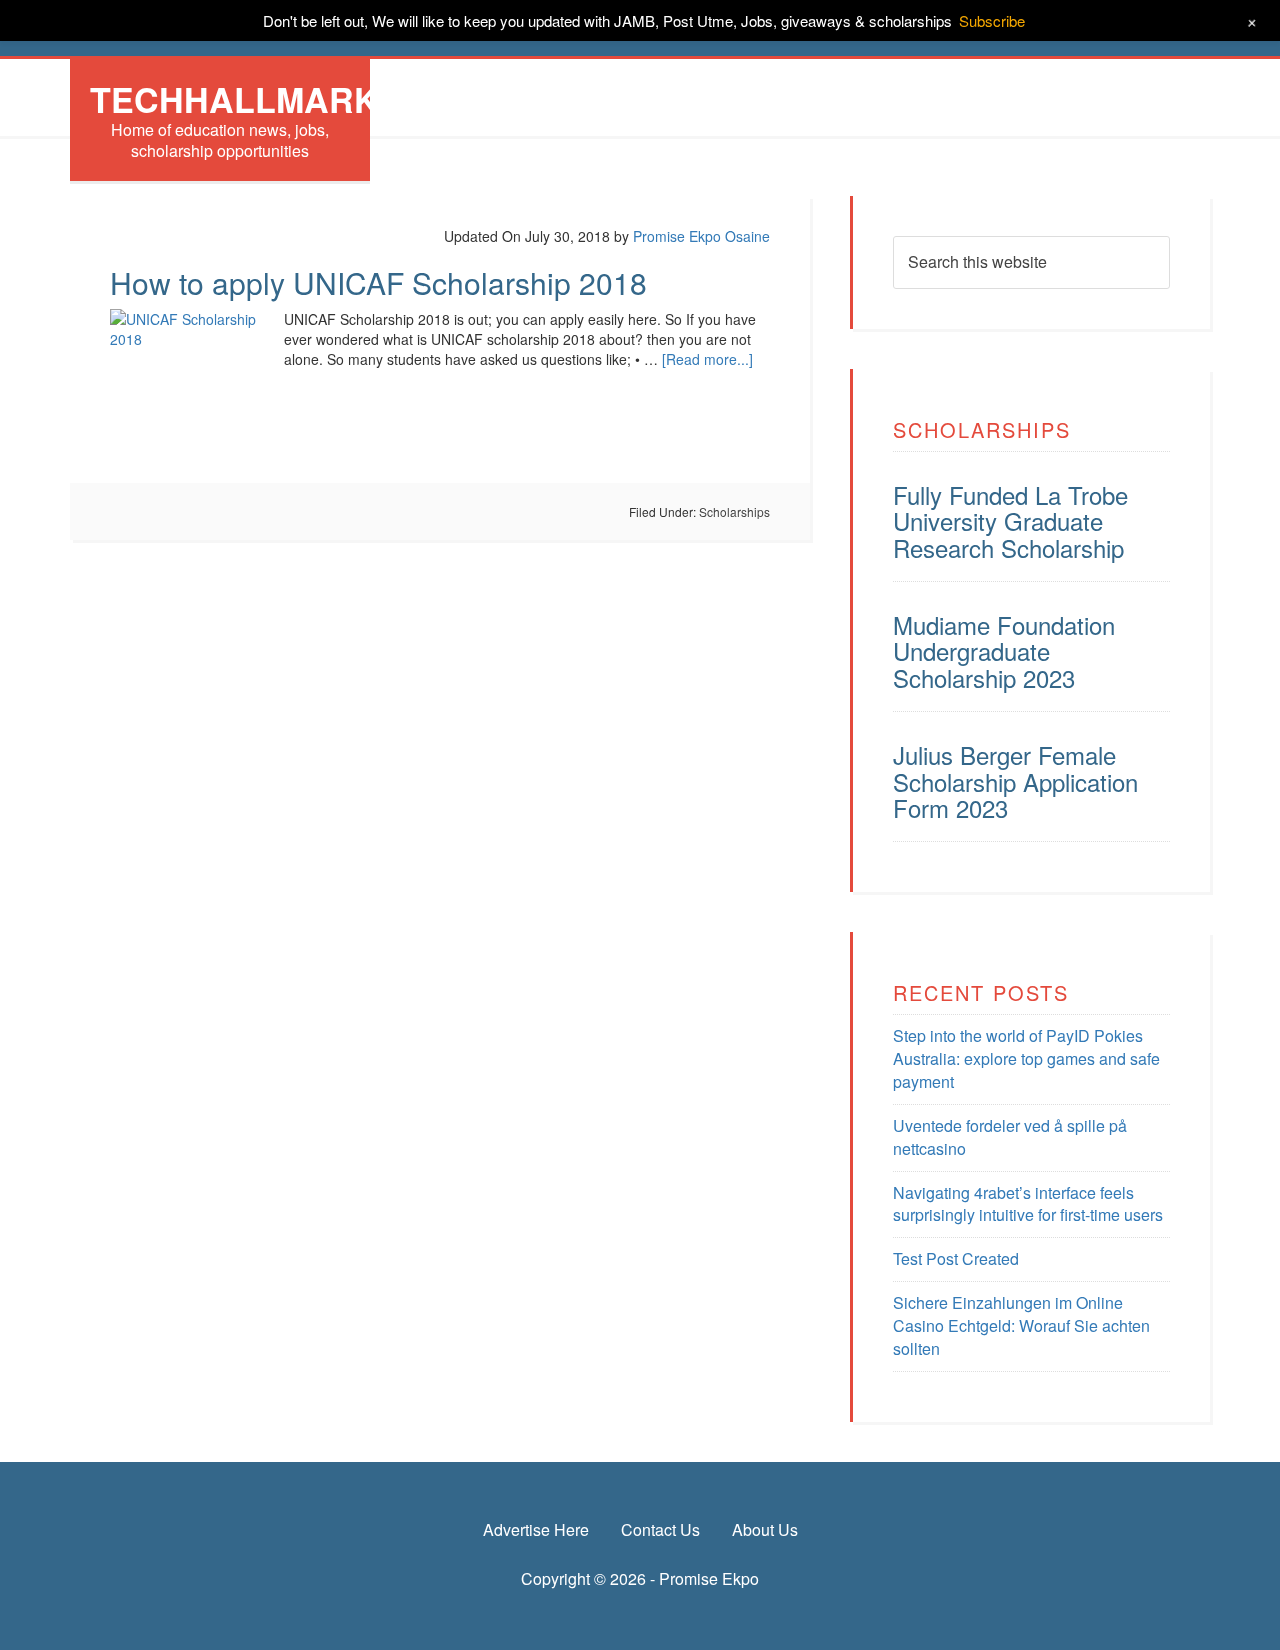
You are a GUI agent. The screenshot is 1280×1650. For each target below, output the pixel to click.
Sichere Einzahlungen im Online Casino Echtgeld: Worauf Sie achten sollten (1021, 1325)
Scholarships (734, 511)
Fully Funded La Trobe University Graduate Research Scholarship (1010, 521)
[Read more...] (707, 359)
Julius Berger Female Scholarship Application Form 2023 (1015, 781)
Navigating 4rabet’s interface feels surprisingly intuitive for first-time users (1028, 1204)
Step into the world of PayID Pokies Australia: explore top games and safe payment (1026, 1058)
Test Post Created (956, 1258)
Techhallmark (234, 99)
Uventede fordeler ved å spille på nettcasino (1010, 1137)
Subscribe (992, 20)
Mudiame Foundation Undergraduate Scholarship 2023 (1004, 651)
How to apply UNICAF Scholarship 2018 (378, 282)
